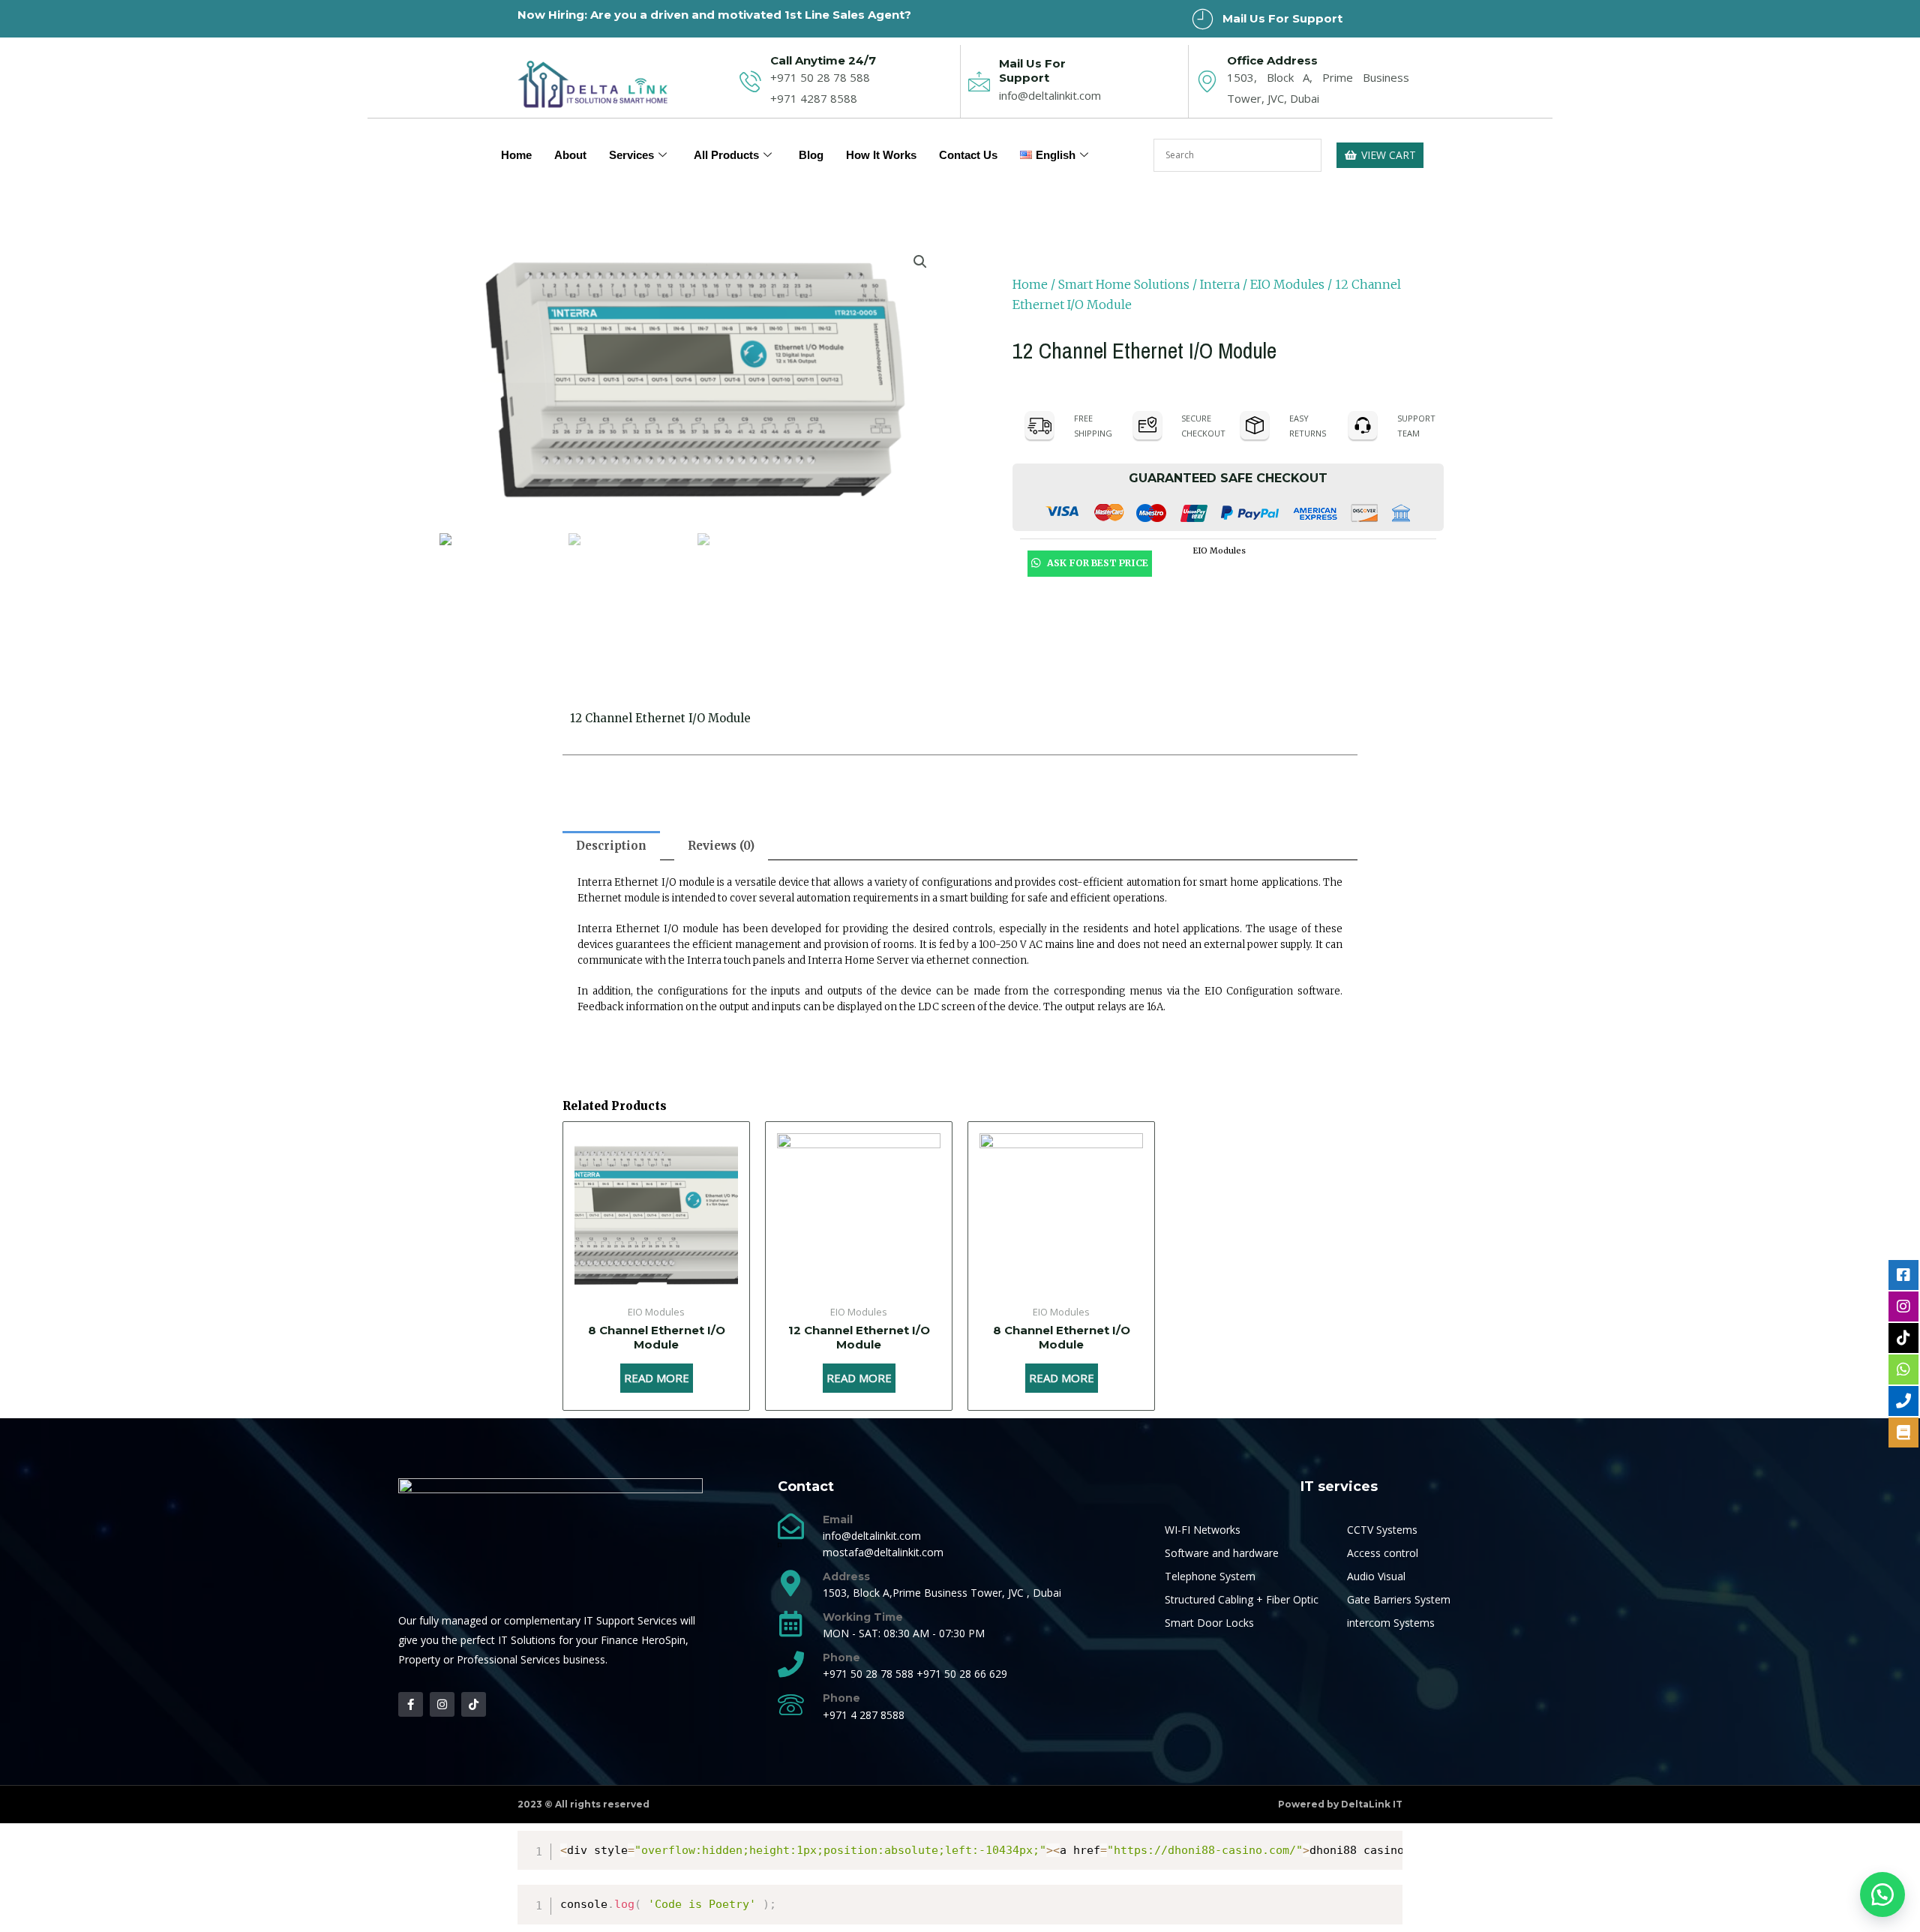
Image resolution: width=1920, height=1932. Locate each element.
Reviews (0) (721, 846)
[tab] (611, 846)
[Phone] (791, 1664)
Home (516, 155)
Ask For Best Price (1096, 563)
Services (631, 155)
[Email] (791, 1526)
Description (611, 846)
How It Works (881, 155)
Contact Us (968, 155)
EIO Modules (1287, 284)
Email (838, 1519)
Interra (1220, 284)
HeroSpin (663, 1640)
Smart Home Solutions (1124, 284)
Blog (811, 155)
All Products (726, 155)
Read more (657, 1378)
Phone (841, 1657)
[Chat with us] (1882, 1894)
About (570, 155)
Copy (1384, 1845)
